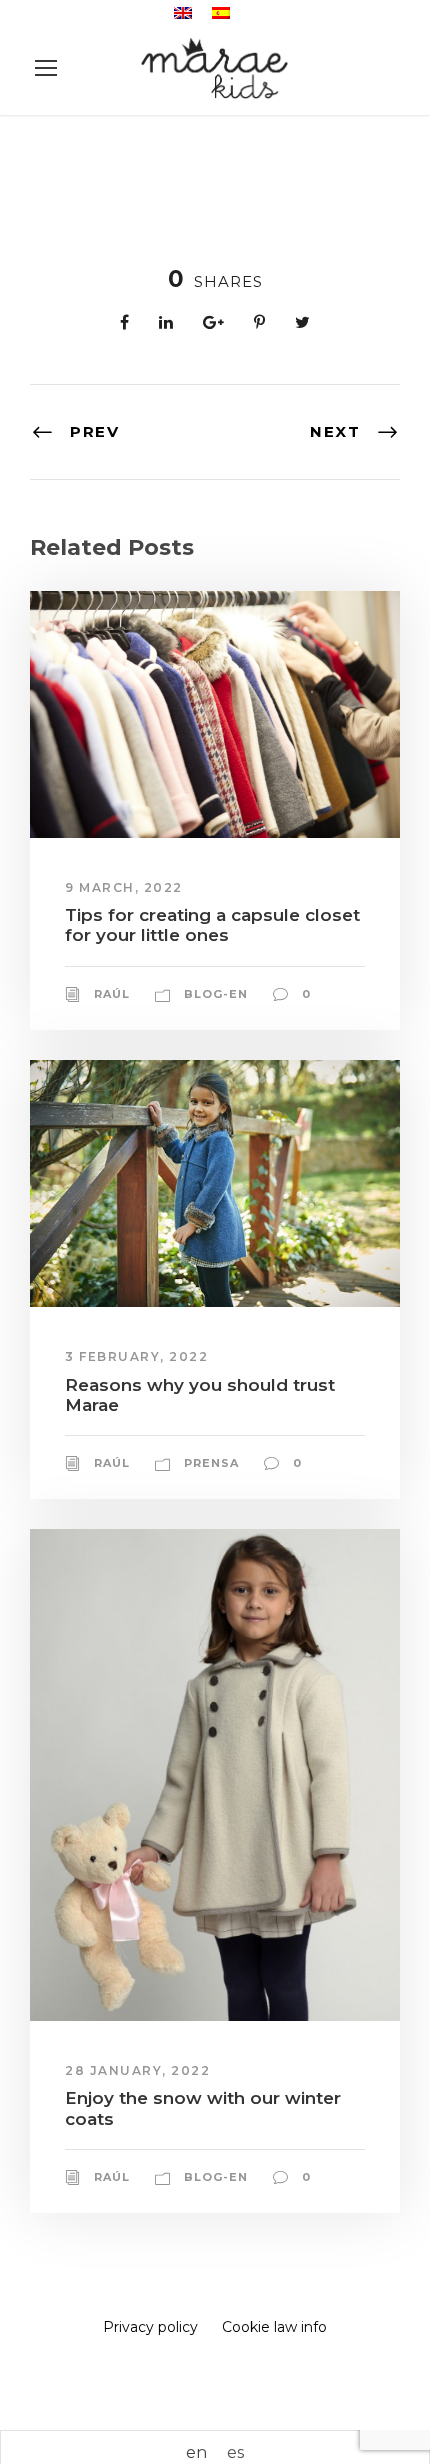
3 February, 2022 (136, 1356)
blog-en (216, 994)
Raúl (112, 994)
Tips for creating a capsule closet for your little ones (212, 925)
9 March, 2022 (124, 887)
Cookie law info (274, 2327)
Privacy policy (150, 2327)
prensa (211, 1463)
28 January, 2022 (137, 2070)
